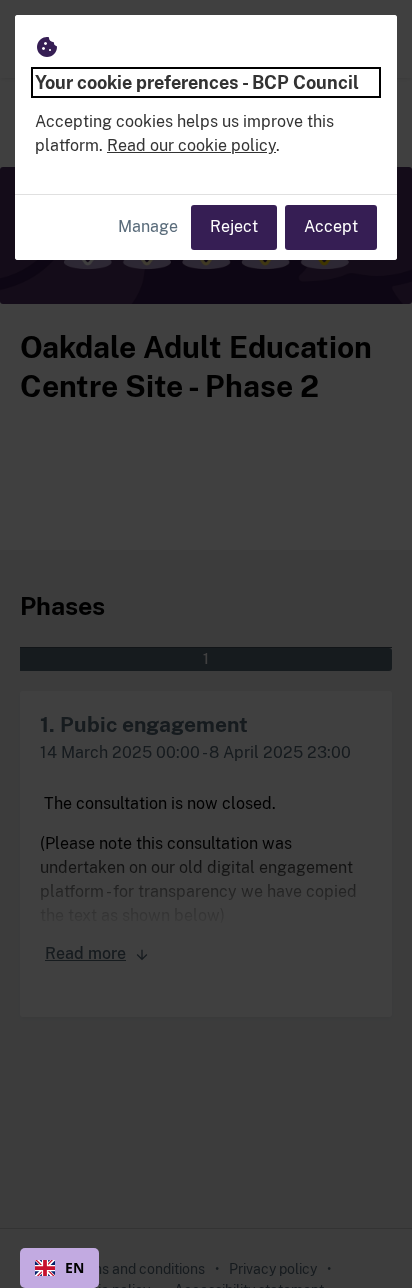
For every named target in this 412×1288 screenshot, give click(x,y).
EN (74, 1267)
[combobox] (59, 1268)
